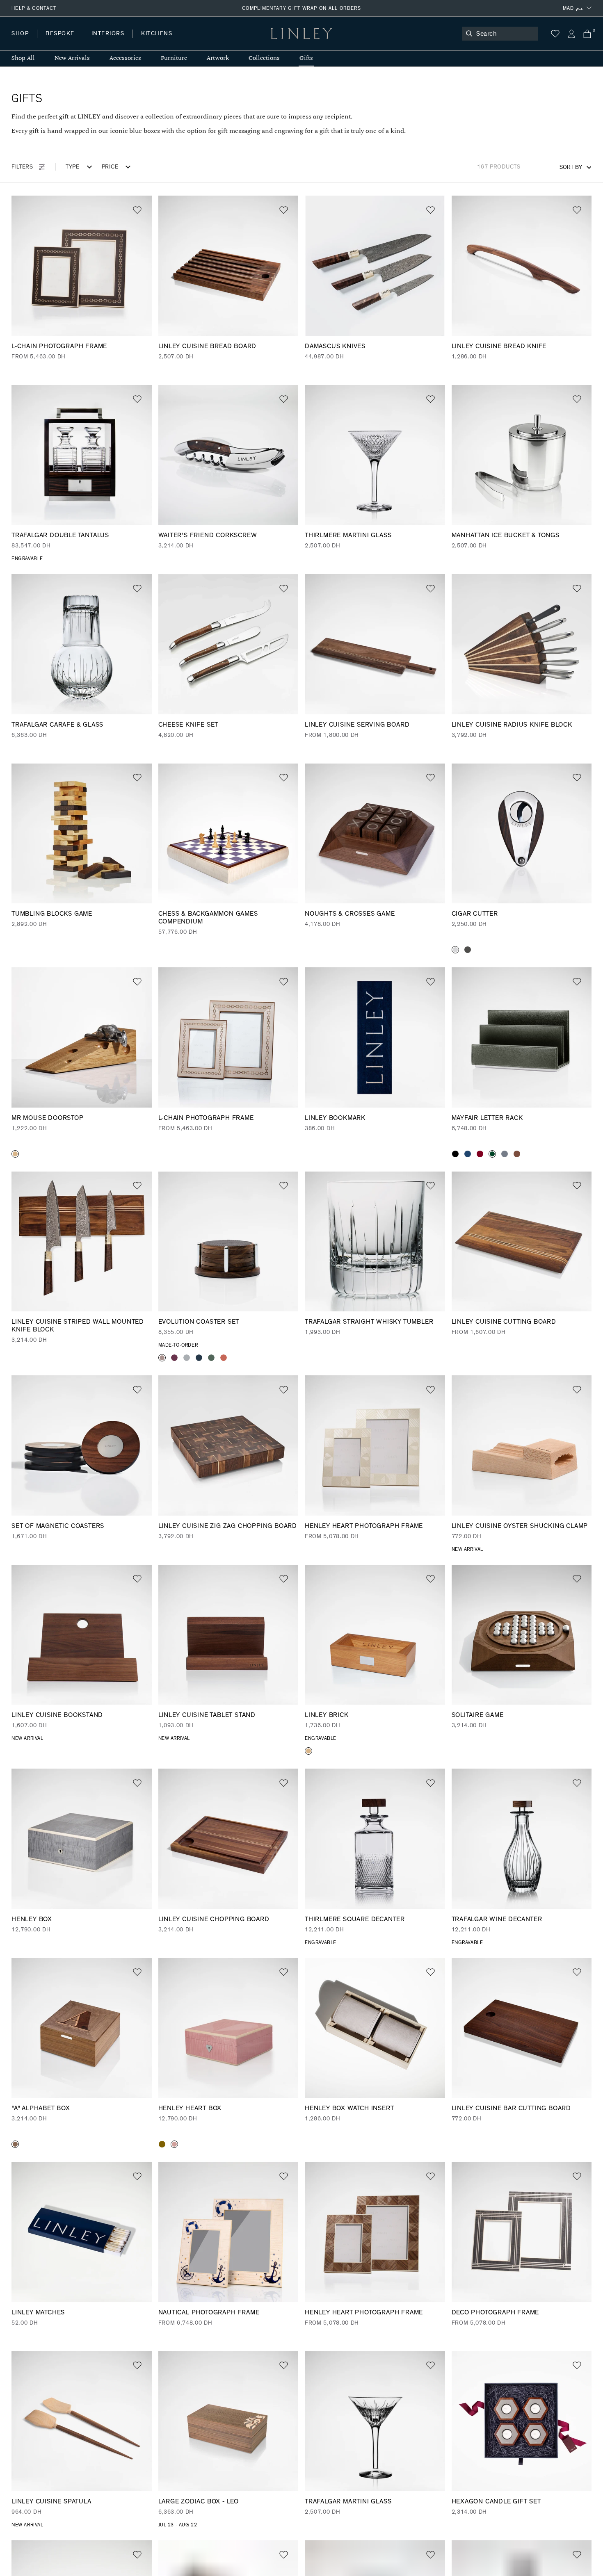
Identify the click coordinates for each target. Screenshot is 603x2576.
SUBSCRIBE (384, 1322)
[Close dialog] (455, 1208)
